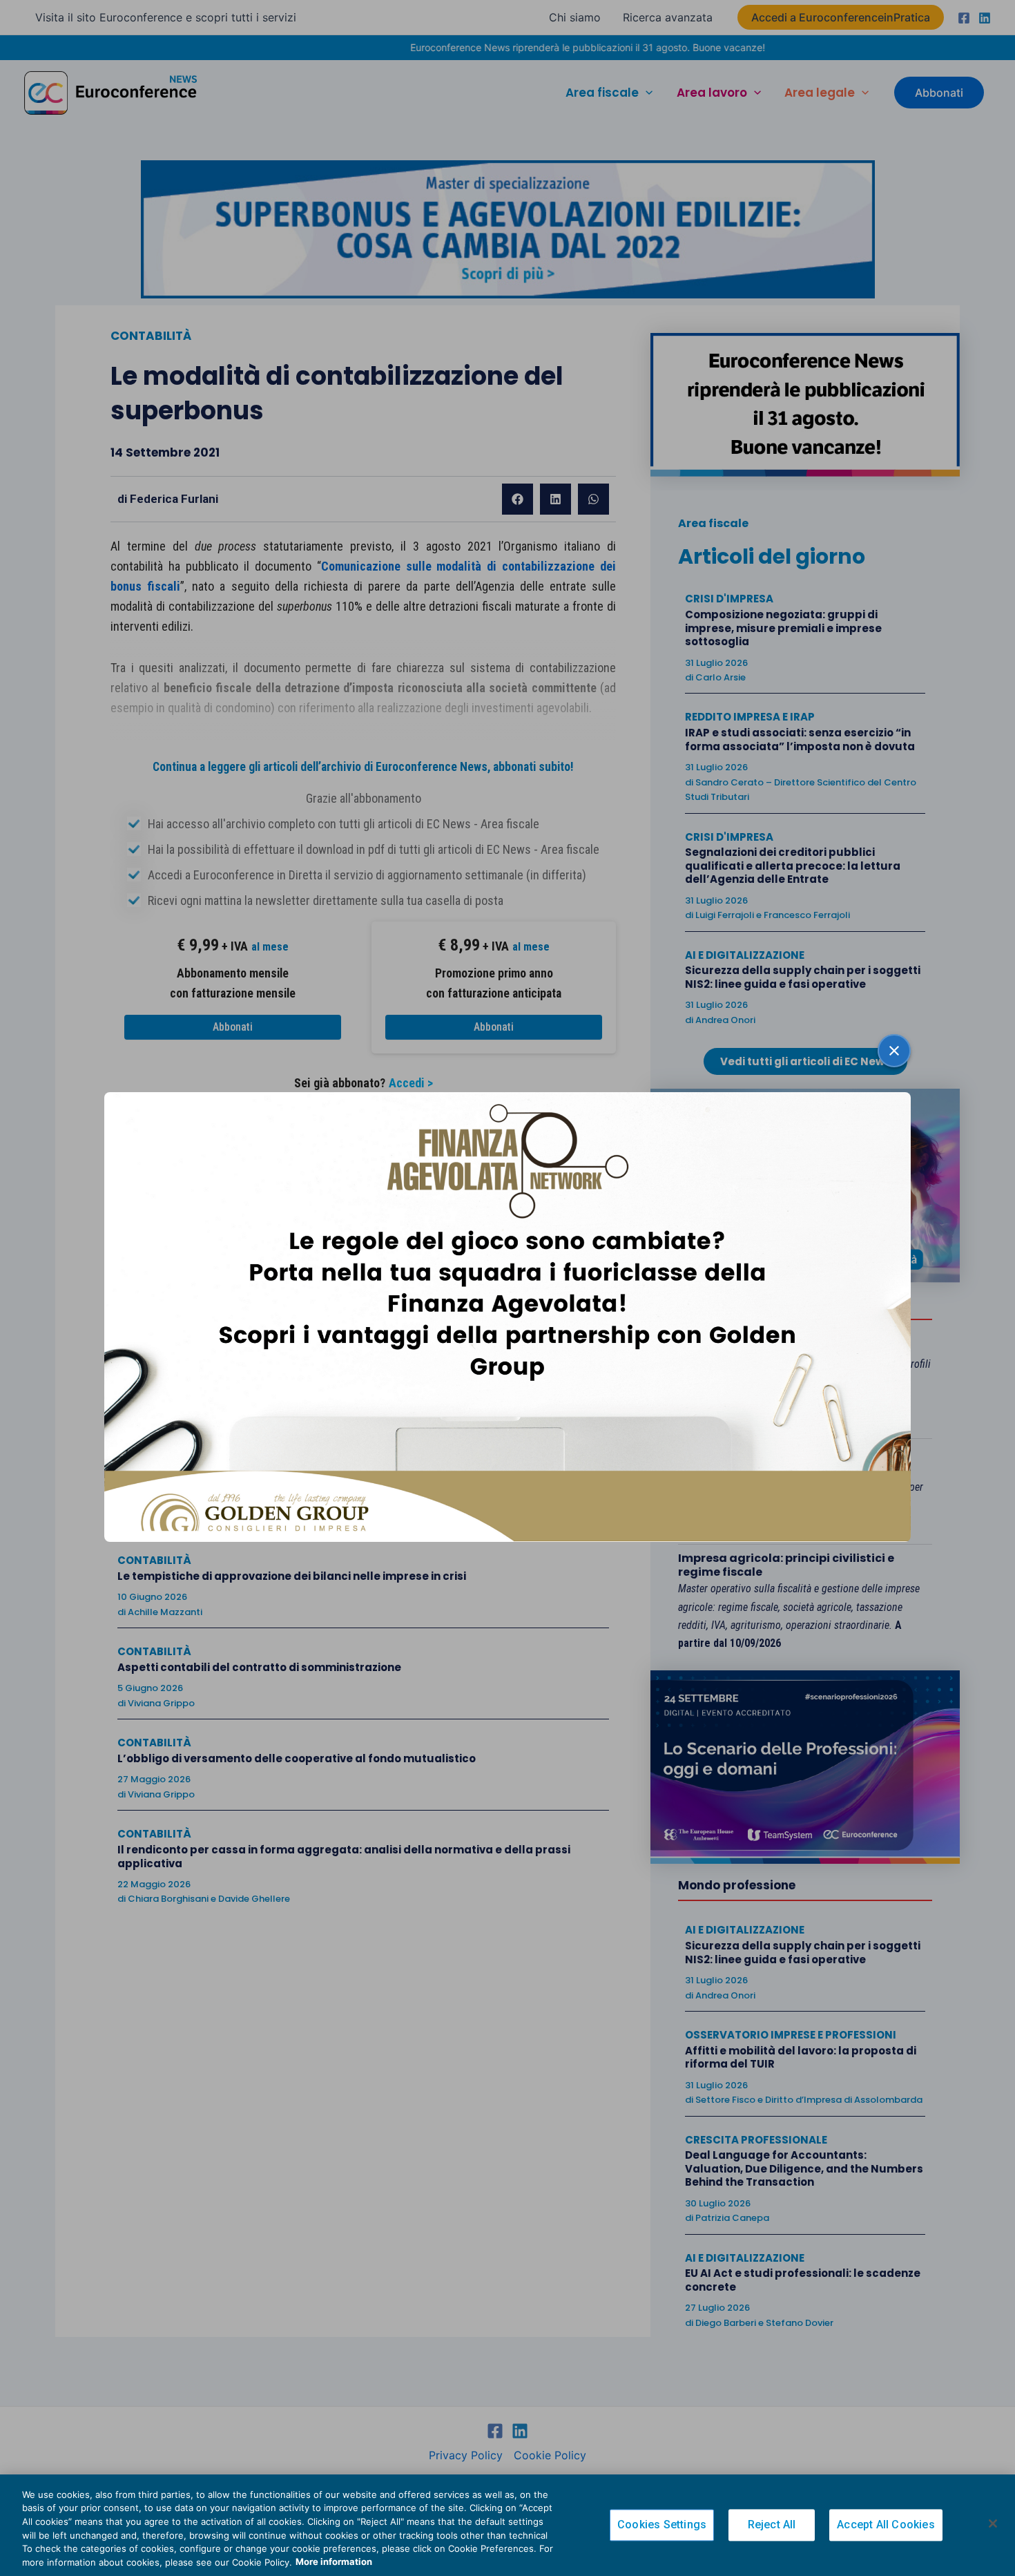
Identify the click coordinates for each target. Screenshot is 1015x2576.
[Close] (993, 2523)
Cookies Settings (662, 2525)
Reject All (772, 2525)
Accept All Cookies (886, 2525)
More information (334, 2561)
